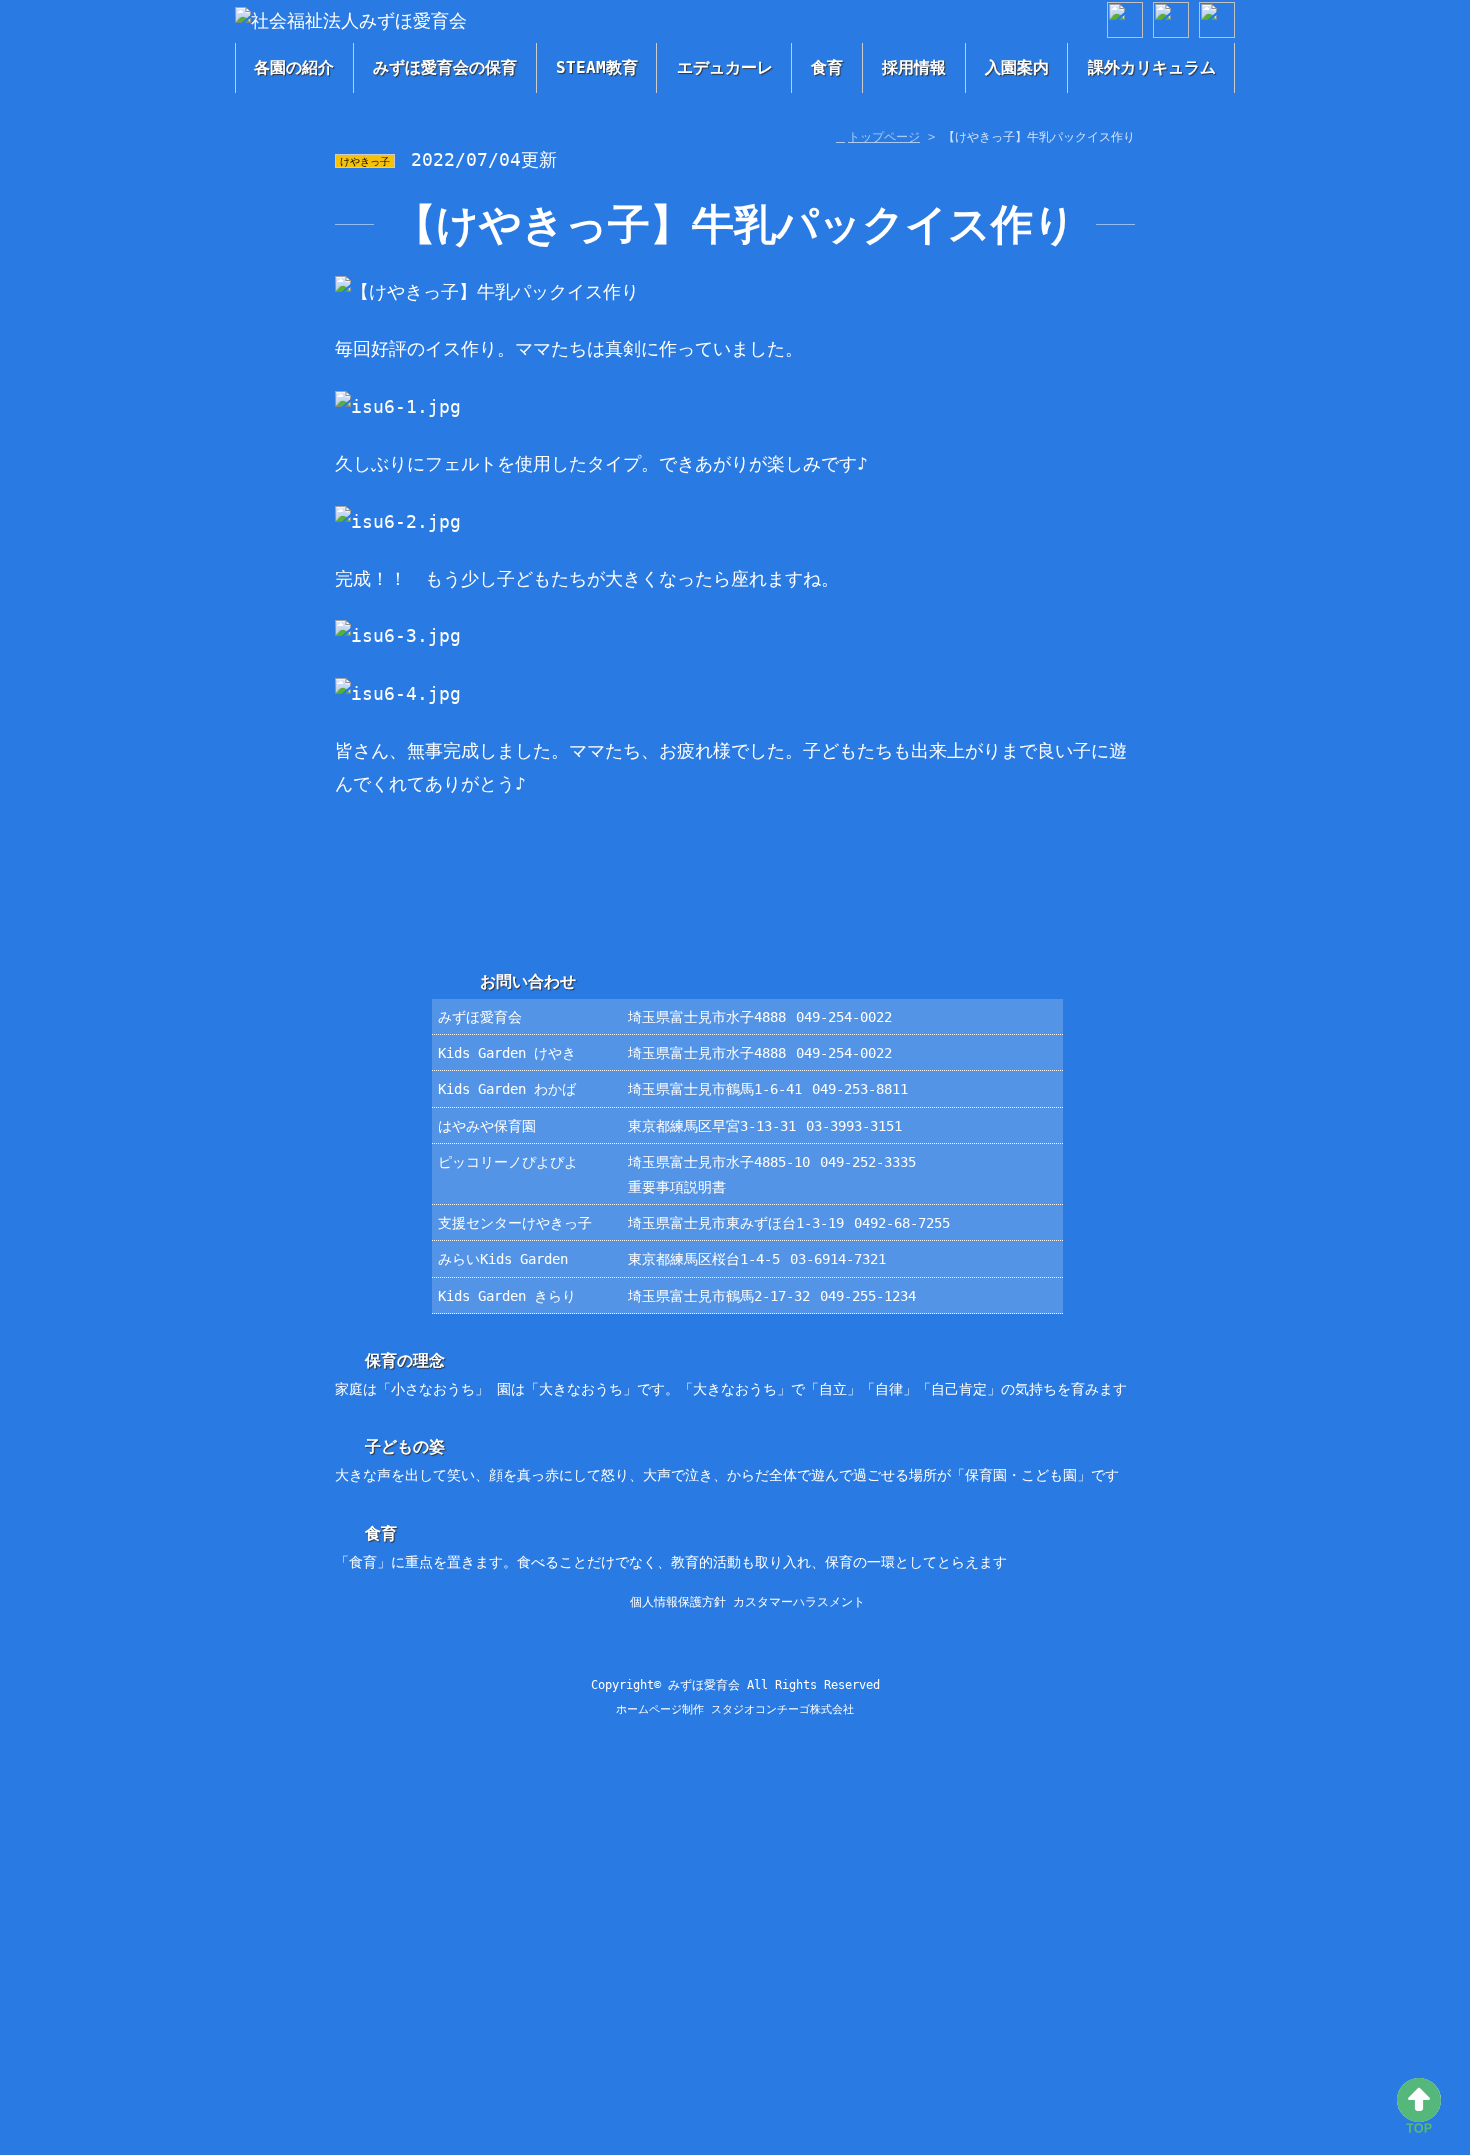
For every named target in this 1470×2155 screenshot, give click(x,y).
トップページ (884, 137)
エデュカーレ (725, 67)
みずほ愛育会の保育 (445, 67)
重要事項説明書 (677, 1187)
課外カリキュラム (1152, 67)
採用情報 (914, 67)
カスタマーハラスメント (799, 1602)
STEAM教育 (597, 67)
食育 (827, 67)
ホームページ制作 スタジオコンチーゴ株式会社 (735, 1709)
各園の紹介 (294, 67)
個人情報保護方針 (678, 1602)
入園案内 (1017, 67)
